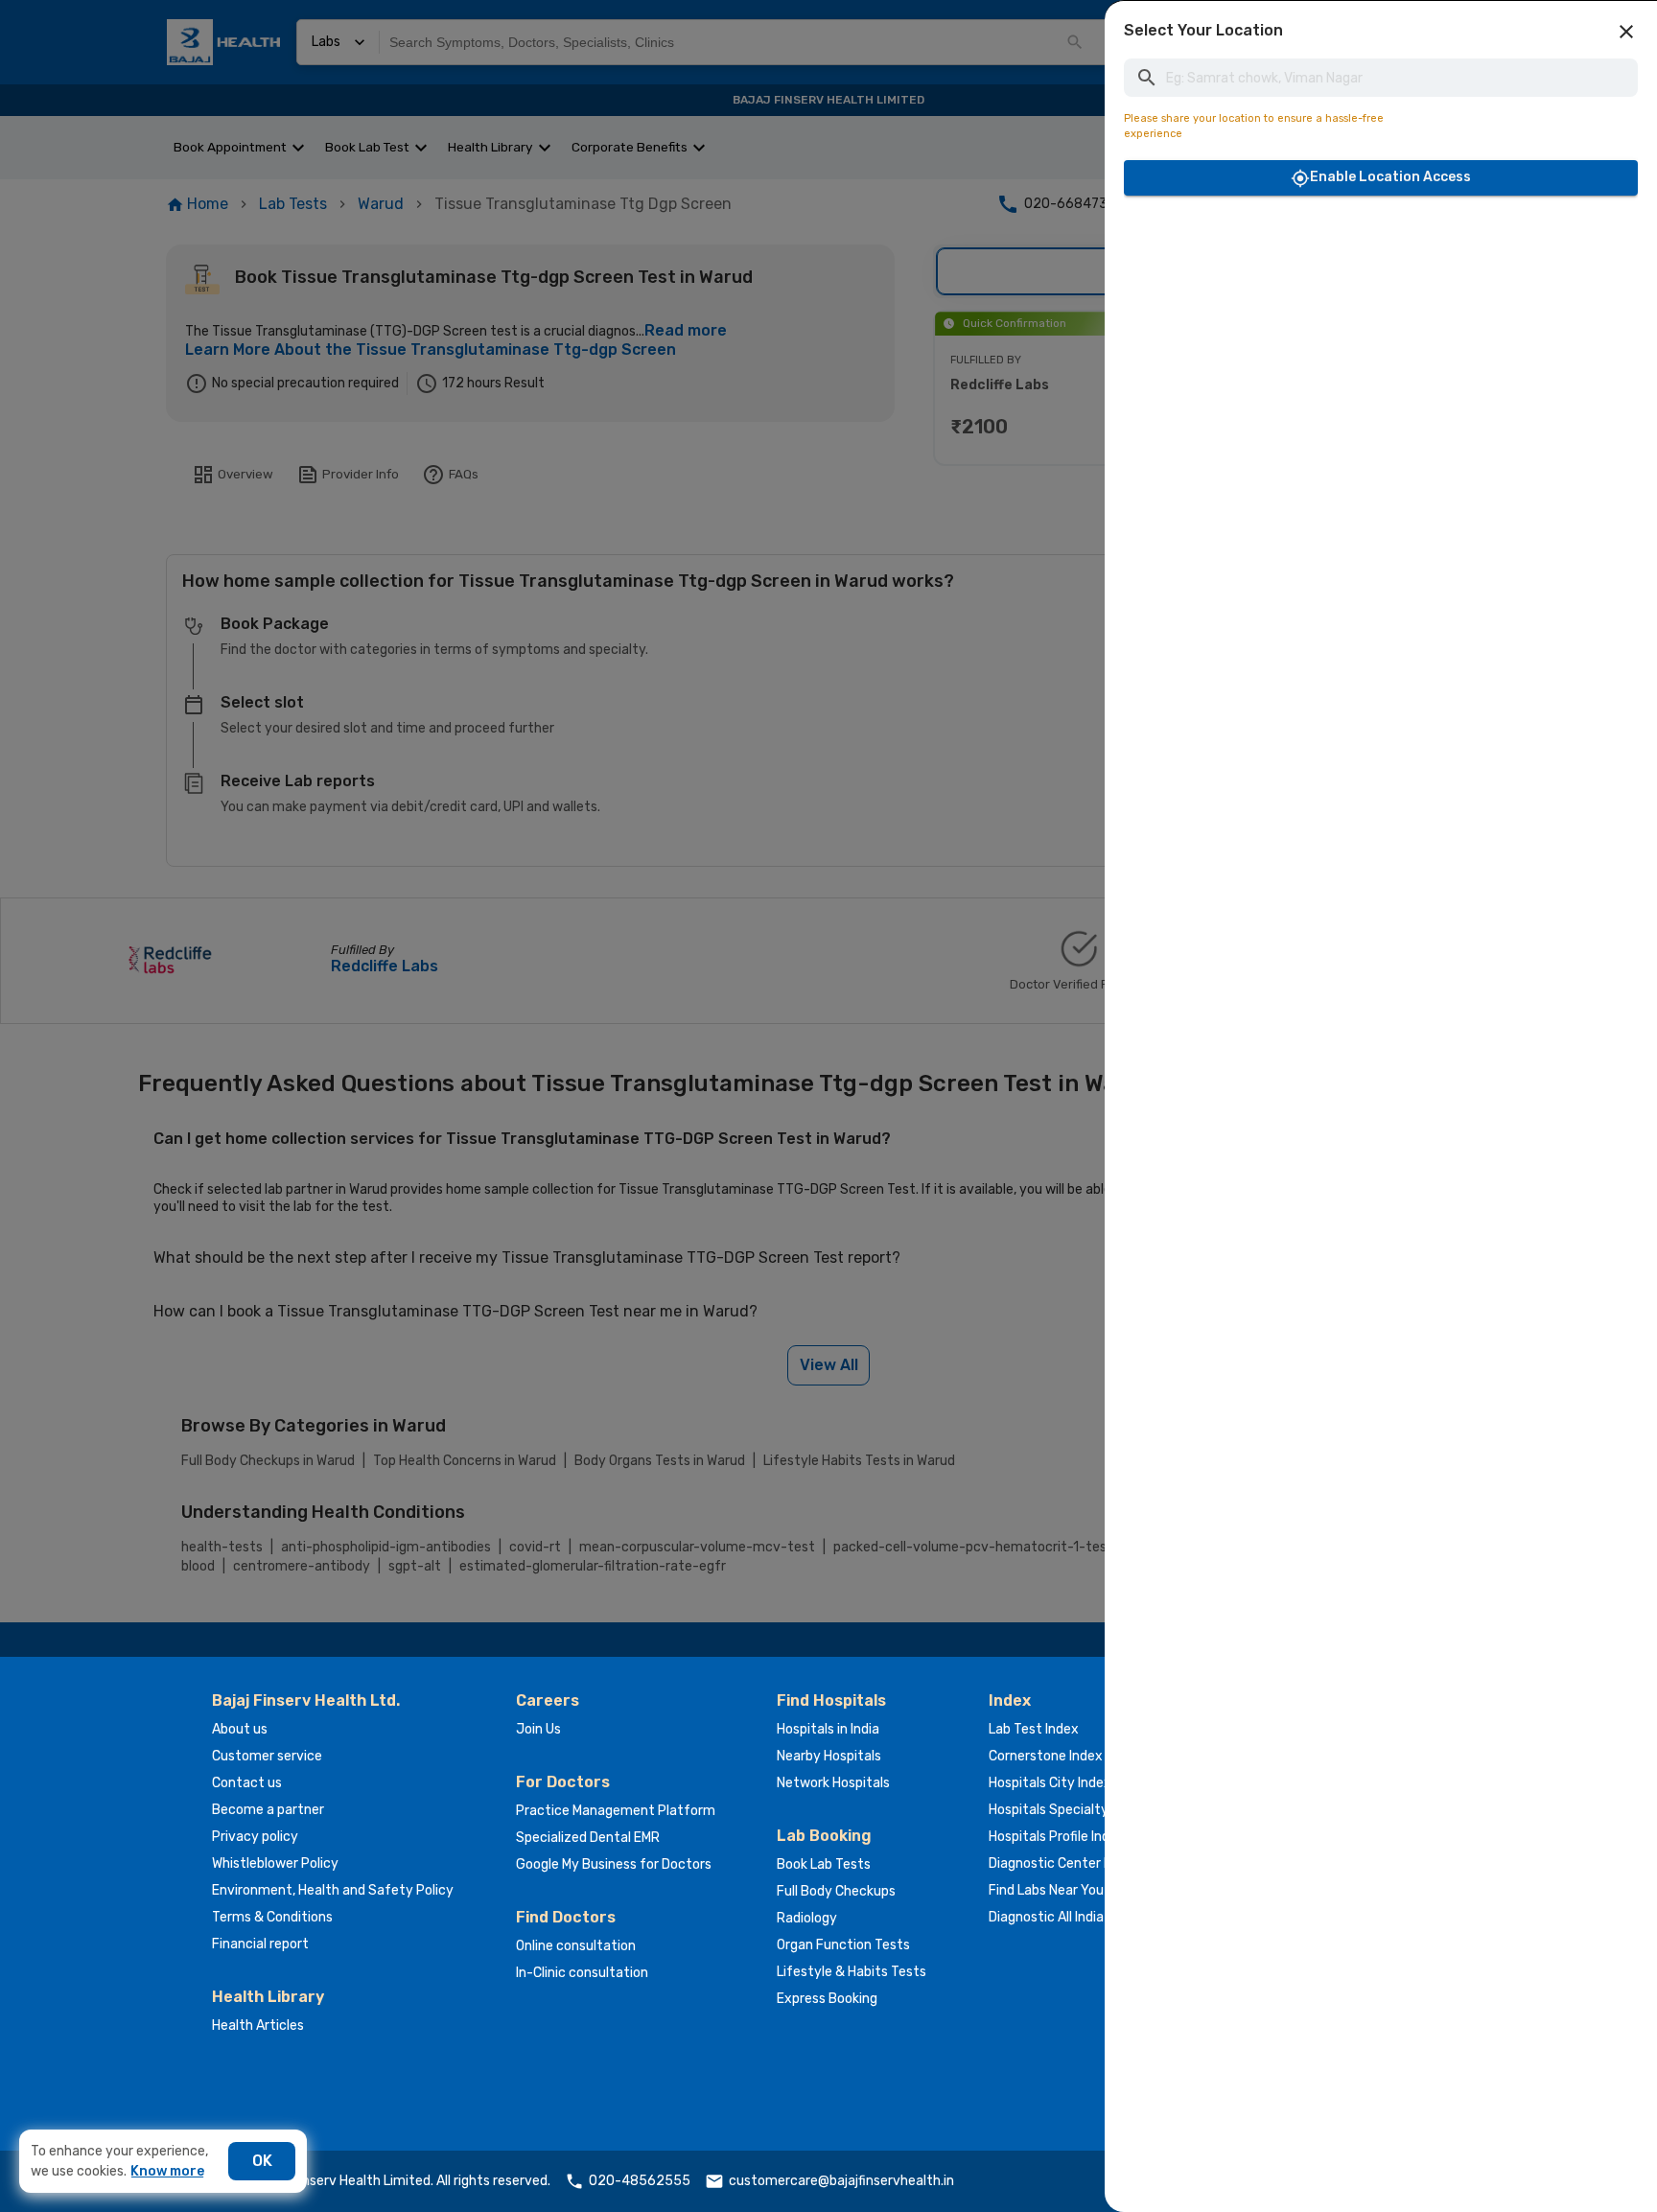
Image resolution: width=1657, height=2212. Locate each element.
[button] (1626, 32)
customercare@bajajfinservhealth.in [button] (841, 2181)
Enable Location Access (1390, 177)
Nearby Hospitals (829, 1756)
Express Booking (827, 1999)
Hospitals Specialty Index (1067, 1810)
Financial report (260, 1944)
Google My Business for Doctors (614, 1864)
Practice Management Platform (616, 1811)
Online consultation (576, 1946)
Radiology (807, 1918)
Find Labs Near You (1046, 1890)
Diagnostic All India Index (1064, 1917)
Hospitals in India (828, 1729)
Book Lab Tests (824, 1864)
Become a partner (268, 1810)
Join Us (538, 1729)
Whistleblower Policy (275, 1863)
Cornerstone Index (1046, 1756)
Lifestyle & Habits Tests (852, 1972)
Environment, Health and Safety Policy (333, 1890)
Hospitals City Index (1050, 1783)
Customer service (267, 1756)
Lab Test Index (1034, 1729)
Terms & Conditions (272, 1917)
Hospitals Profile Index (1057, 1837)
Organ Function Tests (843, 1945)
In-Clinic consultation (582, 1973)
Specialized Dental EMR (588, 1838)
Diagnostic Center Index (1063, 1863)
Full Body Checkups (836, 1891)
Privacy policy (255, 1837)
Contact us (247, 1783)
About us (240, 1729)
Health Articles (258, 2026)
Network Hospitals (833, 1783)
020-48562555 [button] (640, 2181)
